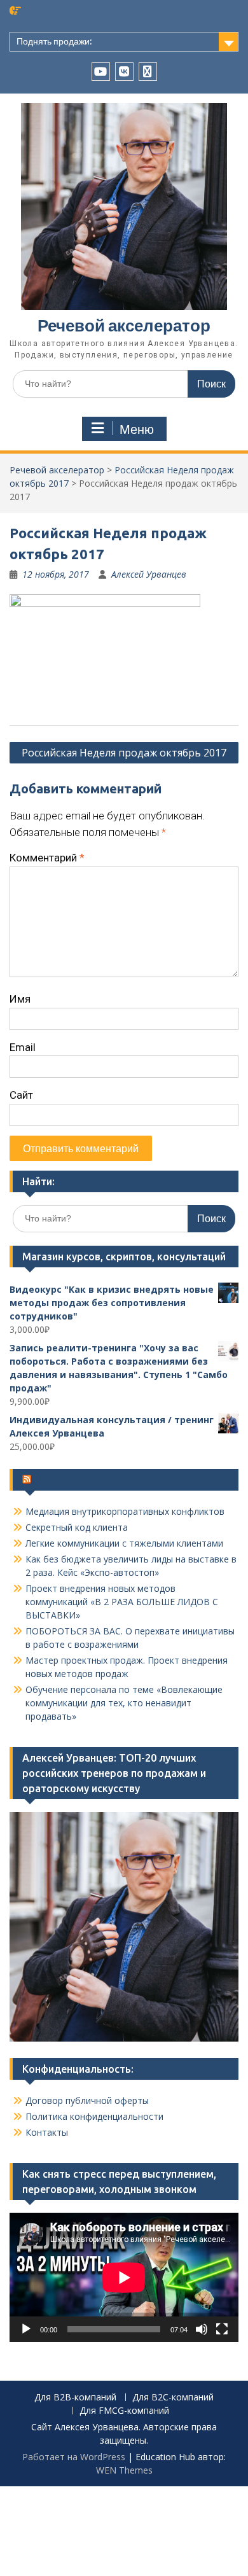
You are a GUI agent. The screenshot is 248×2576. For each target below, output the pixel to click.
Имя (20, 999)
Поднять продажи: (54, 41)
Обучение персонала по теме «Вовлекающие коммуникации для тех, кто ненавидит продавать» (124, 1703)
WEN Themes (124, 2470)
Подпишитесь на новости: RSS (108, 1480)
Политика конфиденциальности (94, 2116)
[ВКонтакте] (124, 72)
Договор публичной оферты (87, 2100)
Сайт (21, 1095)
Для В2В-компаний (75, 2398)
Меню (137, 429)
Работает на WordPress (74, 2457)
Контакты (47, 2132)
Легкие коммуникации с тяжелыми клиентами (124, 1543)
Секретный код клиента (77, 1527)
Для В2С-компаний (173, 2398)
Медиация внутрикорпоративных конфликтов (125, 1511)
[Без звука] (202, 2329)
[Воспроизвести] (26, 2329)
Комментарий (47, 858)
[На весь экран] (222, 2329)
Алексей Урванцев (149, 574)
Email (23, 1047)
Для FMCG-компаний (124, 2411)
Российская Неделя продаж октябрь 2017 (124, 753)
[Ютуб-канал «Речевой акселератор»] (101, 72)
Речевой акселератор (124, 325)
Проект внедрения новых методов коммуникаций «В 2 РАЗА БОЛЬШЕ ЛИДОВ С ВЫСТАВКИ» (122, 1602)
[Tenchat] (148, 72)
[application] (124, 2277)
